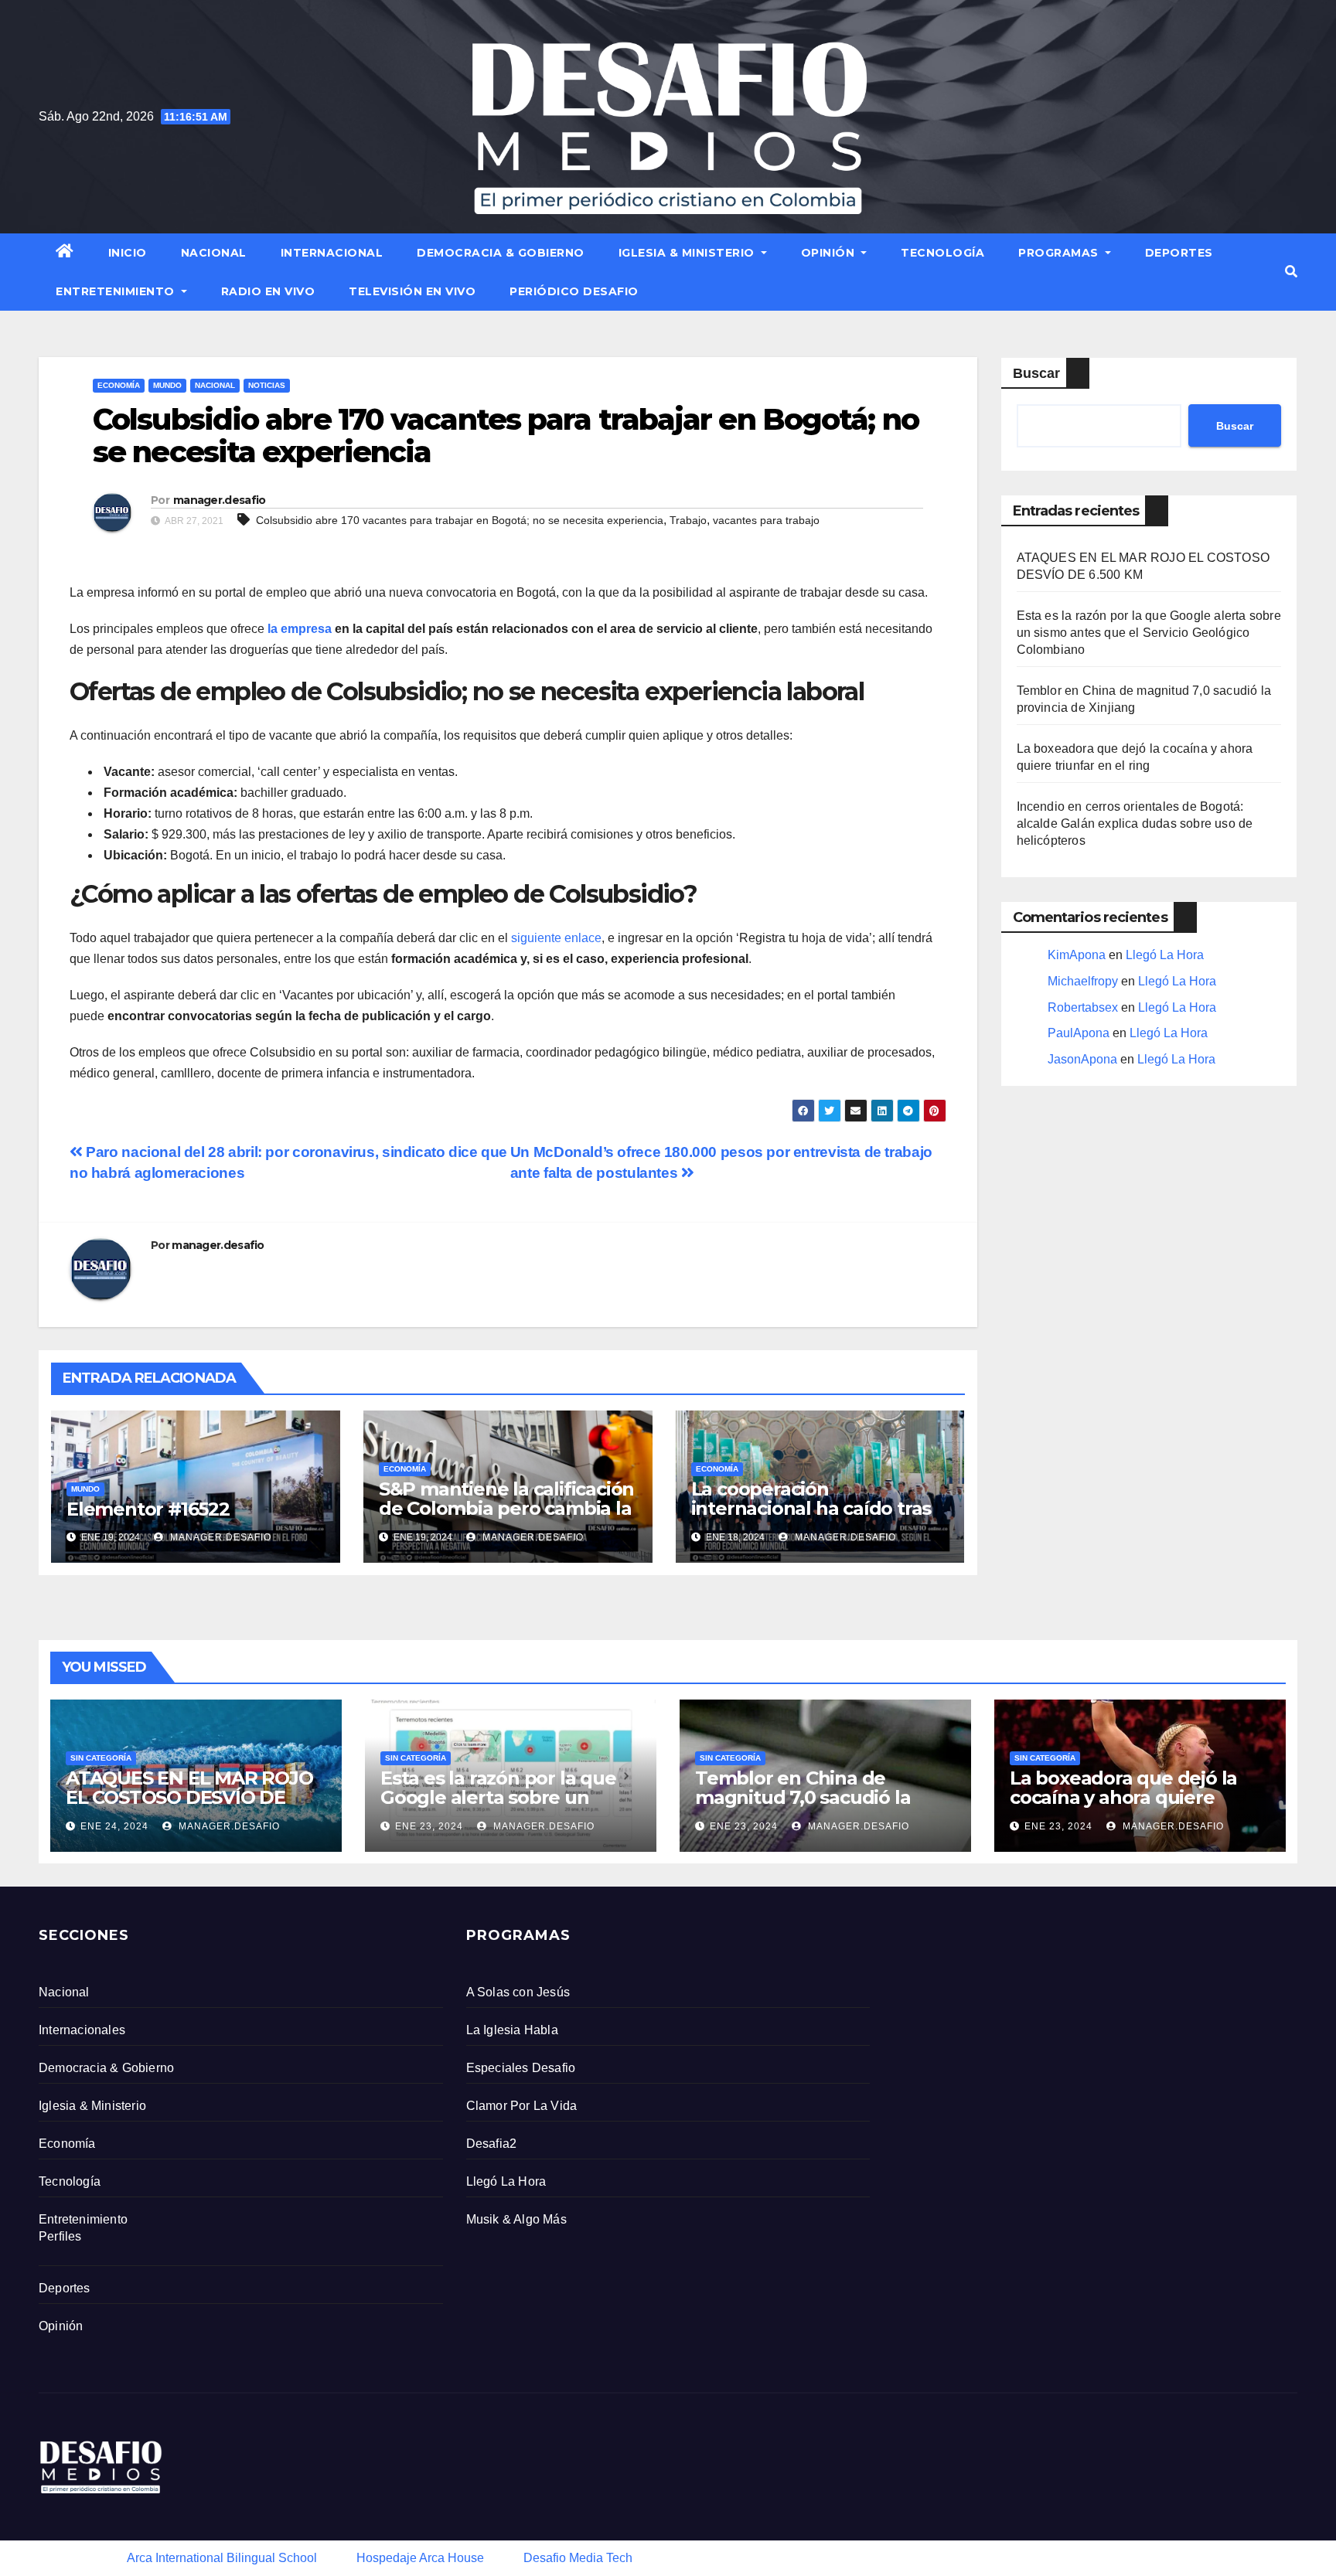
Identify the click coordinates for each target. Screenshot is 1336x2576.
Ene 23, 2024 (429, 1826)
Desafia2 (492, 2144)
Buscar (1036, 373)
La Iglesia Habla (512, 2030)
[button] (1291, 272)
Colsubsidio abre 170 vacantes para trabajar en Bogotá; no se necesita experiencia (460, 520)
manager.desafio (220, 500)
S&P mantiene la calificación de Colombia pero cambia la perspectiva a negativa (506, 1508)
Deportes (1179, 253)
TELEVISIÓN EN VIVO (412, 291)
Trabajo (688, 520)
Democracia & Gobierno (501, 253)
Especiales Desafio (521, 2068)
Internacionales (82, 2030)
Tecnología (942, 253)
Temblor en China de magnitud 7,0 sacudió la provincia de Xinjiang (803, 1797)
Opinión (830, 253)
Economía (119, 385)
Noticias (267, 385)
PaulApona (1079, 1033)
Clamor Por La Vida (522, 2106)
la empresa (300, 629)
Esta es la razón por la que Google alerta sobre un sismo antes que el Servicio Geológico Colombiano (1149, 633)
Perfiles (60, 2236)
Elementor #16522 (148, 1509)
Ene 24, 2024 (114, 1826)
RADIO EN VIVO (268, 291)
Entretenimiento (117, 291)
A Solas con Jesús (518, 1992)
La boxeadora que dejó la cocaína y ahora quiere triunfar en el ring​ (1123, 1797)
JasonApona (1082, 1059)
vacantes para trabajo (766, 520)
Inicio (128, 253)
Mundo (167, 385)
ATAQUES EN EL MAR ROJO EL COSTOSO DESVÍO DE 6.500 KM (189, 1797)
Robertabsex (1083, 1007)
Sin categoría (101, 1758)
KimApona (1077, 955)
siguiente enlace (556, 938)
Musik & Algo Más (516, 2219)
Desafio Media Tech (578, 2558)
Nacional (214, 253)
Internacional (332, 253)
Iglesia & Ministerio (688, 253)
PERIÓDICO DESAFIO (574, 291)
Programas (1060, 253)
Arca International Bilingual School (222, 2558)
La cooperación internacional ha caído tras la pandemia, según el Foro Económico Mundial (814, 1518)
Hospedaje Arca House (420, 2558)
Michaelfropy (1083, 981)
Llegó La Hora (1165, 955)
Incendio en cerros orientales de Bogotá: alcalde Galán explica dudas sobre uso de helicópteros (1135, 824)
